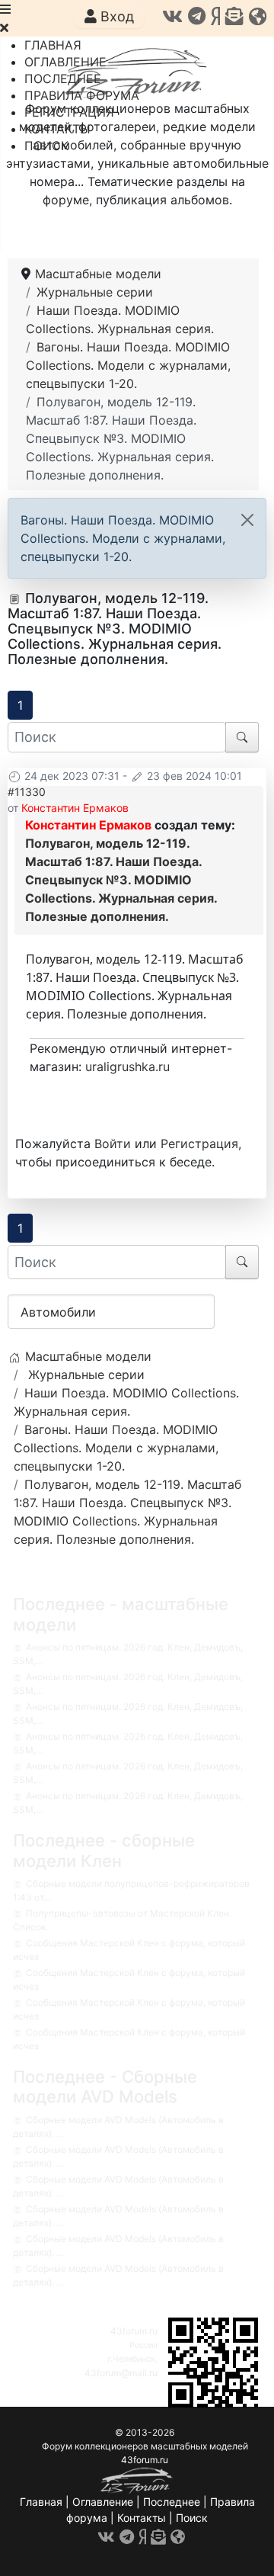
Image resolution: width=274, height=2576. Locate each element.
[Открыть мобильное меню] (5, 9)
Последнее (172, 2502)
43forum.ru (134, 2331)
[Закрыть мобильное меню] (4, 27)
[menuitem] (53, 45)
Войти (113, 1144)
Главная (41, 2502)
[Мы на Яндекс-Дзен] (215, 16)
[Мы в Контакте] (172, 16)
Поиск (192, 2518)
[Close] (247, 520)
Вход (115, 16)
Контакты (142, 2518)
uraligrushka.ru (127, 1067)
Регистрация (199, 1144)
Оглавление (103, 2502)
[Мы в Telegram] (197, 16)
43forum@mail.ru (121, 2373)
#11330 (27, 792)
